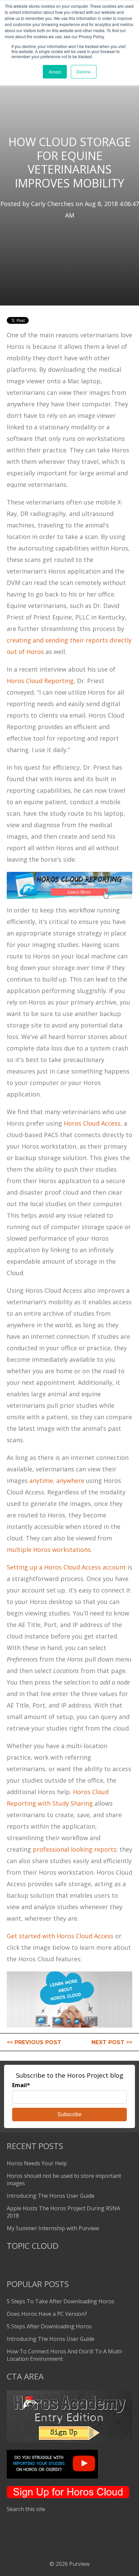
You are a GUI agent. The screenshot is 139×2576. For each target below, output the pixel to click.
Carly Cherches (52, 204)
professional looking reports (75, 1849)
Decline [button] (84, 72)
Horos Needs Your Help (37, 2163)
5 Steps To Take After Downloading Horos (61, 2301)
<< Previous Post (34, 2042)
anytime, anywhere (58, 1481)
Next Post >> (112, 2042)
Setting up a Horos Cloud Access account (66, 1567)
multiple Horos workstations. (49, 1550)
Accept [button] (55, 72)
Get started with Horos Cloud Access (61, 1936)
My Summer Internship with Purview (53, 2228)
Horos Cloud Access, (93, 1123)
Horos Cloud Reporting (40, 681)
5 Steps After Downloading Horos (49, 2326)
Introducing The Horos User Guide (51, 2196)
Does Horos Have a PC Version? (47, 2314)
